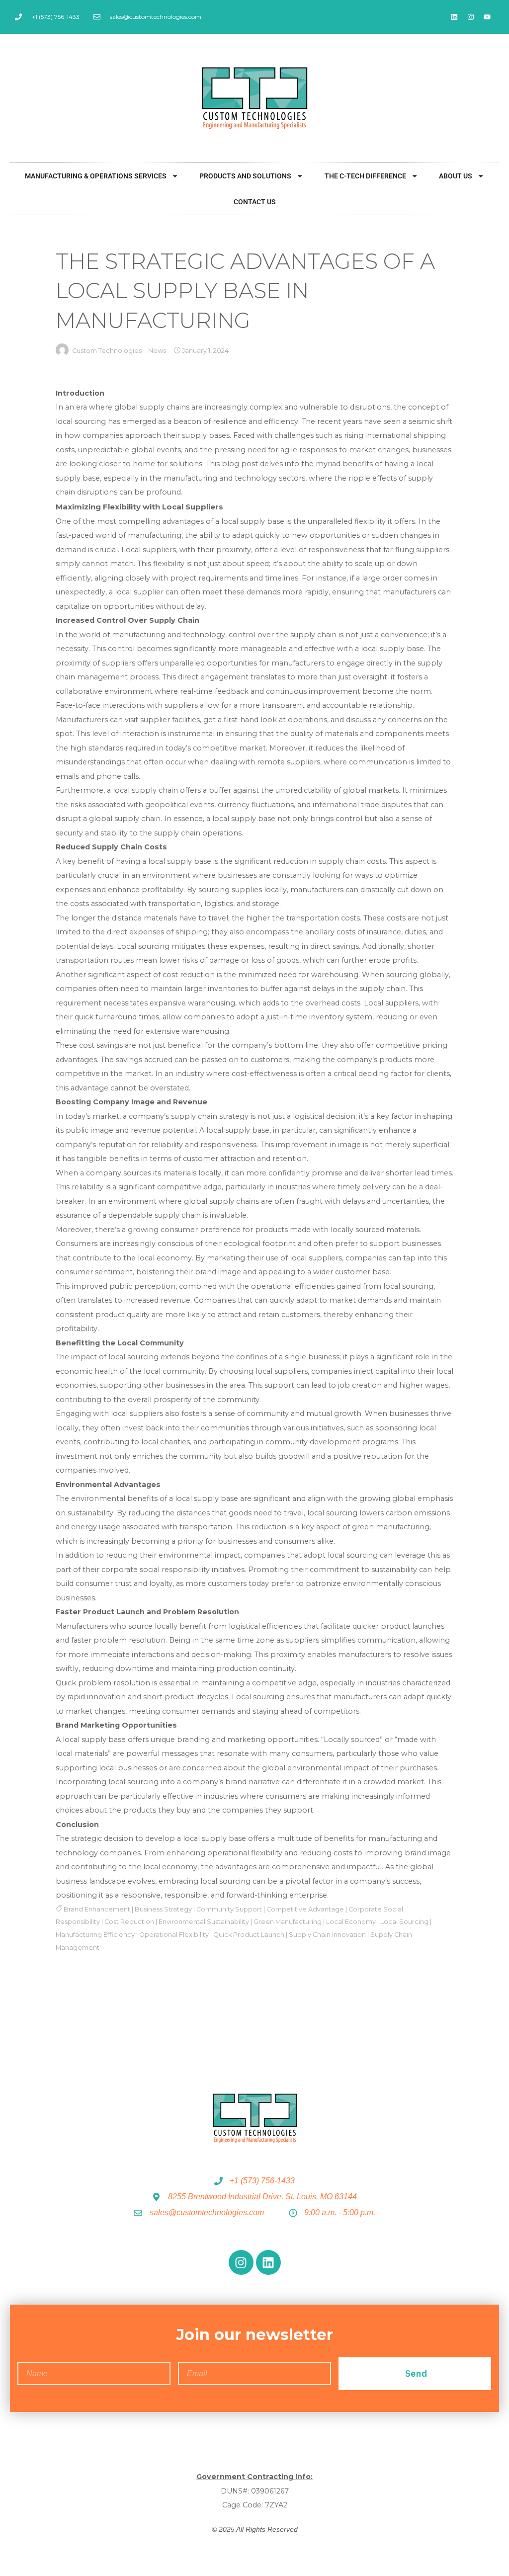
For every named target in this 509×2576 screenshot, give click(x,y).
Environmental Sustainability (204, 1922)
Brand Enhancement (97, 1909)
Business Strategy (163, 1909)
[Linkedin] (454, 17)
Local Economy (351, 1922)
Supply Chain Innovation (327, 1935)
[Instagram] (471, 17)
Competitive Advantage (305, 1909)
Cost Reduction (129, 1922)
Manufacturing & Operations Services (96, 176)
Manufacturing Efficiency (95, 1935)
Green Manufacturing (288, 1922)
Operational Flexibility (174, 1935)
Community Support (229, 1909)
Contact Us (255, 202)
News (157, 351)
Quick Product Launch (249, 1935)
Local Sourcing (404, 1922)
